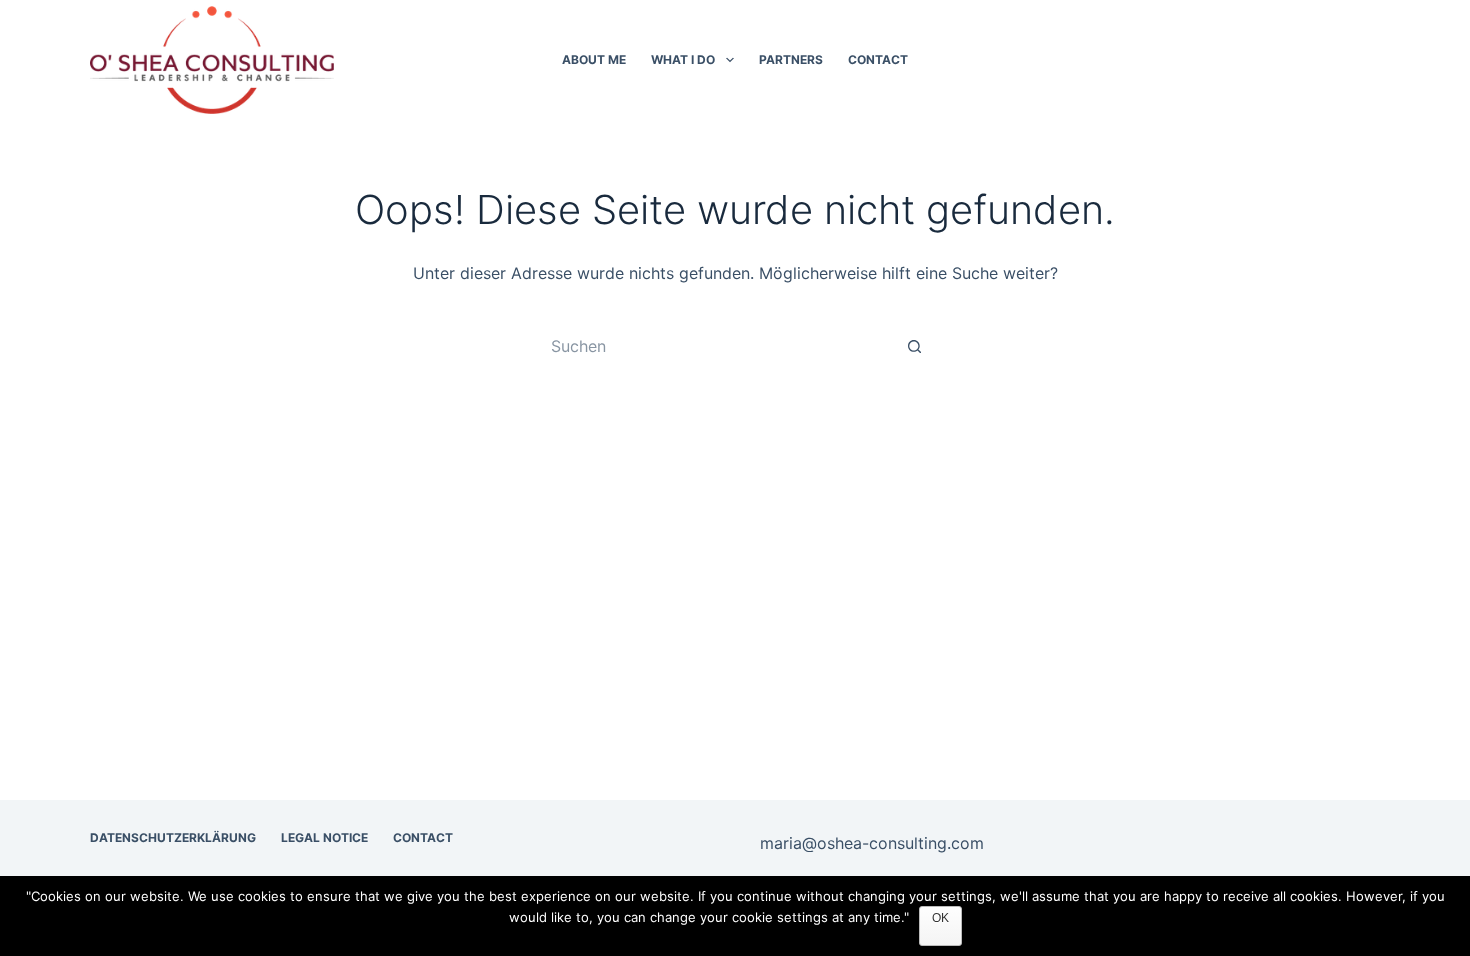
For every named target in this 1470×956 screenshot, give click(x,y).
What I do (683, 59)
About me (594, 59)
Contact (878, 59)
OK (940, 918)
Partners (791, 59)
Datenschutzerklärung (173, 837)
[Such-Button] (915, 346)
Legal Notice (324, 837)
